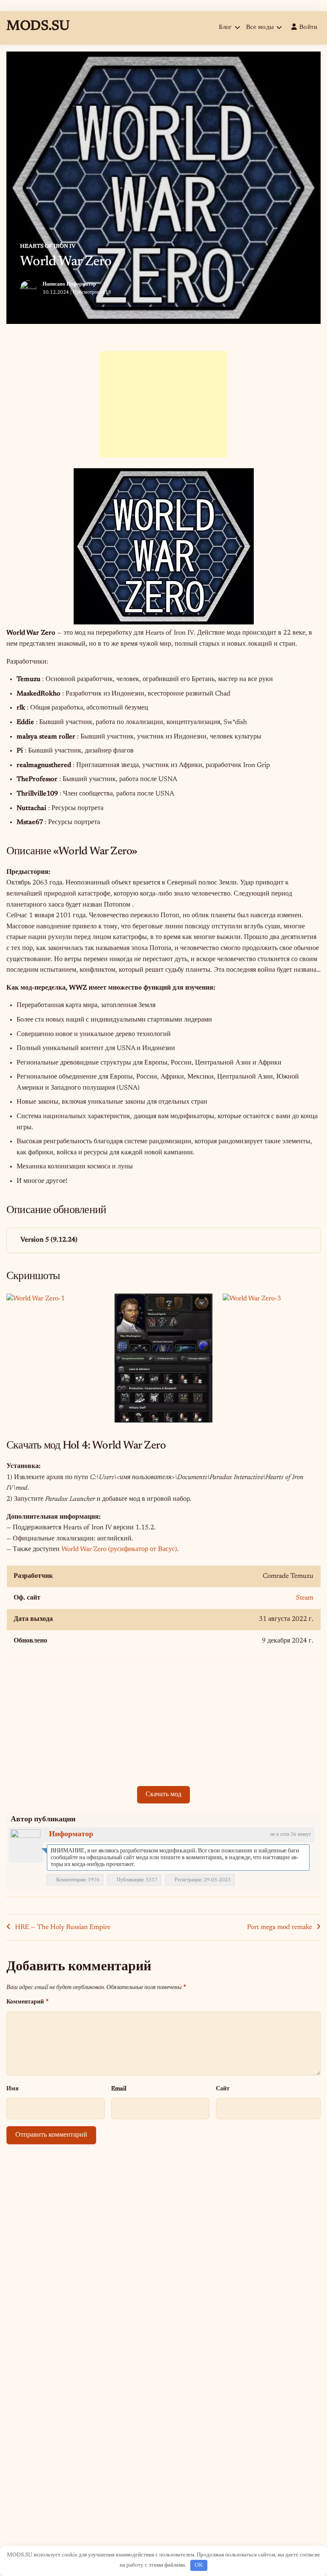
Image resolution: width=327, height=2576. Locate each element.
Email (119, 2089)
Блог (225, 27)
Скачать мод (163, 1795)
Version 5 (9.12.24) (49, 1240)
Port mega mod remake (280, 1927)
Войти (308, 27)
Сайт (223, 2089)
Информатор (81, 284)
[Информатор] (26, 1844)
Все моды (260, 27)
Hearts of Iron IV (48, 246)
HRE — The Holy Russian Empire (63, 1927)
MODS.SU (38, 26)
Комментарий (27, 2002)
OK (199, 2565)
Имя (13, 2089)
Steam (305, 1598)
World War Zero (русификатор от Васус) (119, 1549)
